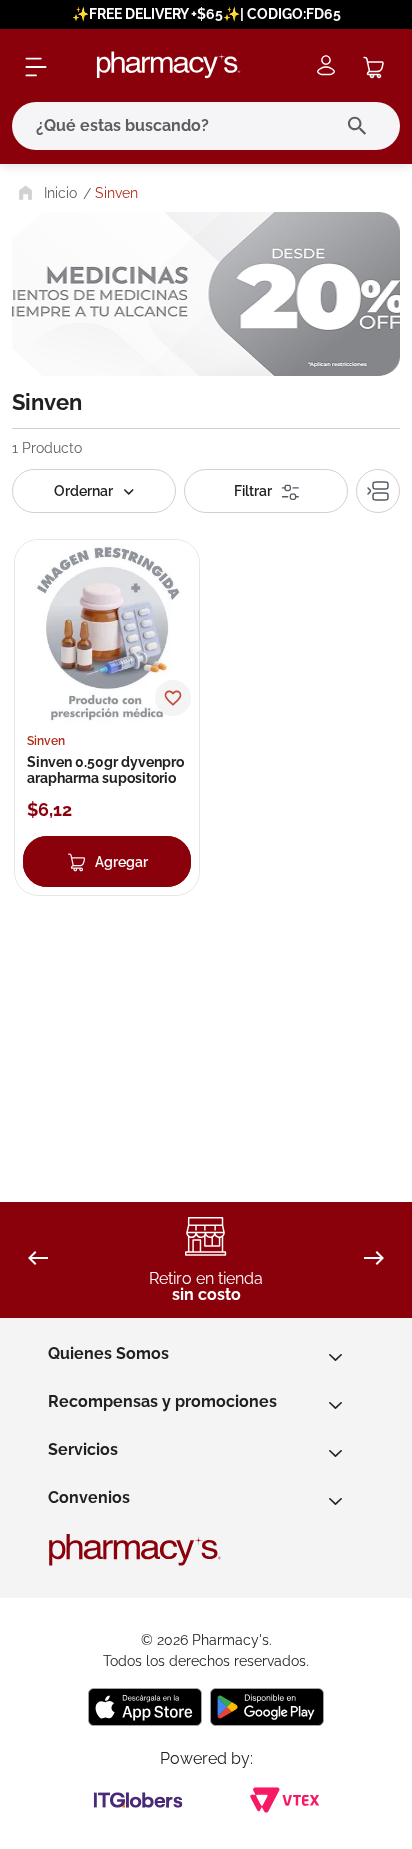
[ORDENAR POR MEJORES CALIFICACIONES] (94, 491)
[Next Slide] (374, 1259)
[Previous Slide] (38, 1259)
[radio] (378, 491)
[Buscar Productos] (361, 126)
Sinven (116, 193)
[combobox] (206, 126)
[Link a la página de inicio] (45, 193)
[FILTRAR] (266, 491)
